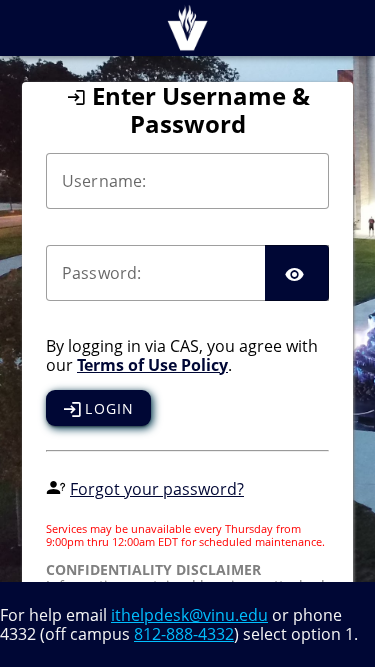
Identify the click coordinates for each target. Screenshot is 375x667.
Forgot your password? (157, 489)
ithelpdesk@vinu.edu (189, 615)
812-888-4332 (184, 634)
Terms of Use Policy (152, 365)
